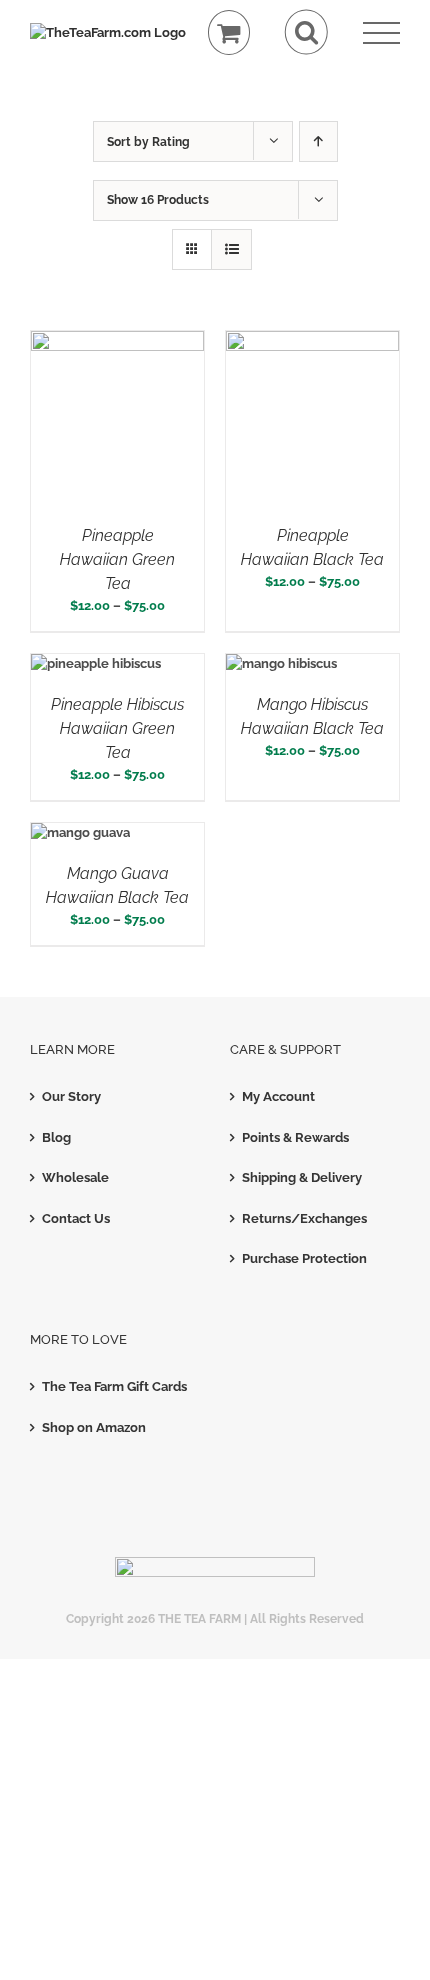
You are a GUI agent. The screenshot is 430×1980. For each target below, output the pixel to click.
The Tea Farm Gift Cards (114, 1386)
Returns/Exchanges (304, 1218)
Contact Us (76, 1218)
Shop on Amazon (94, 1427)
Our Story (71, 1096)
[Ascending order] (318, 141)
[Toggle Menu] (381, 33)
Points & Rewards (295, 1137)
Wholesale (75, 1177)
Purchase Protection (304, 1258)
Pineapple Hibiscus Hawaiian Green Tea (117, 728)
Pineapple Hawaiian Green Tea (117, 559)
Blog (56, 1137)
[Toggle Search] (306, 32)
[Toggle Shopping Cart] (229, 32)
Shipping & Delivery (302, 1177)
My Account (278, 1096)
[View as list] (231, 249)
